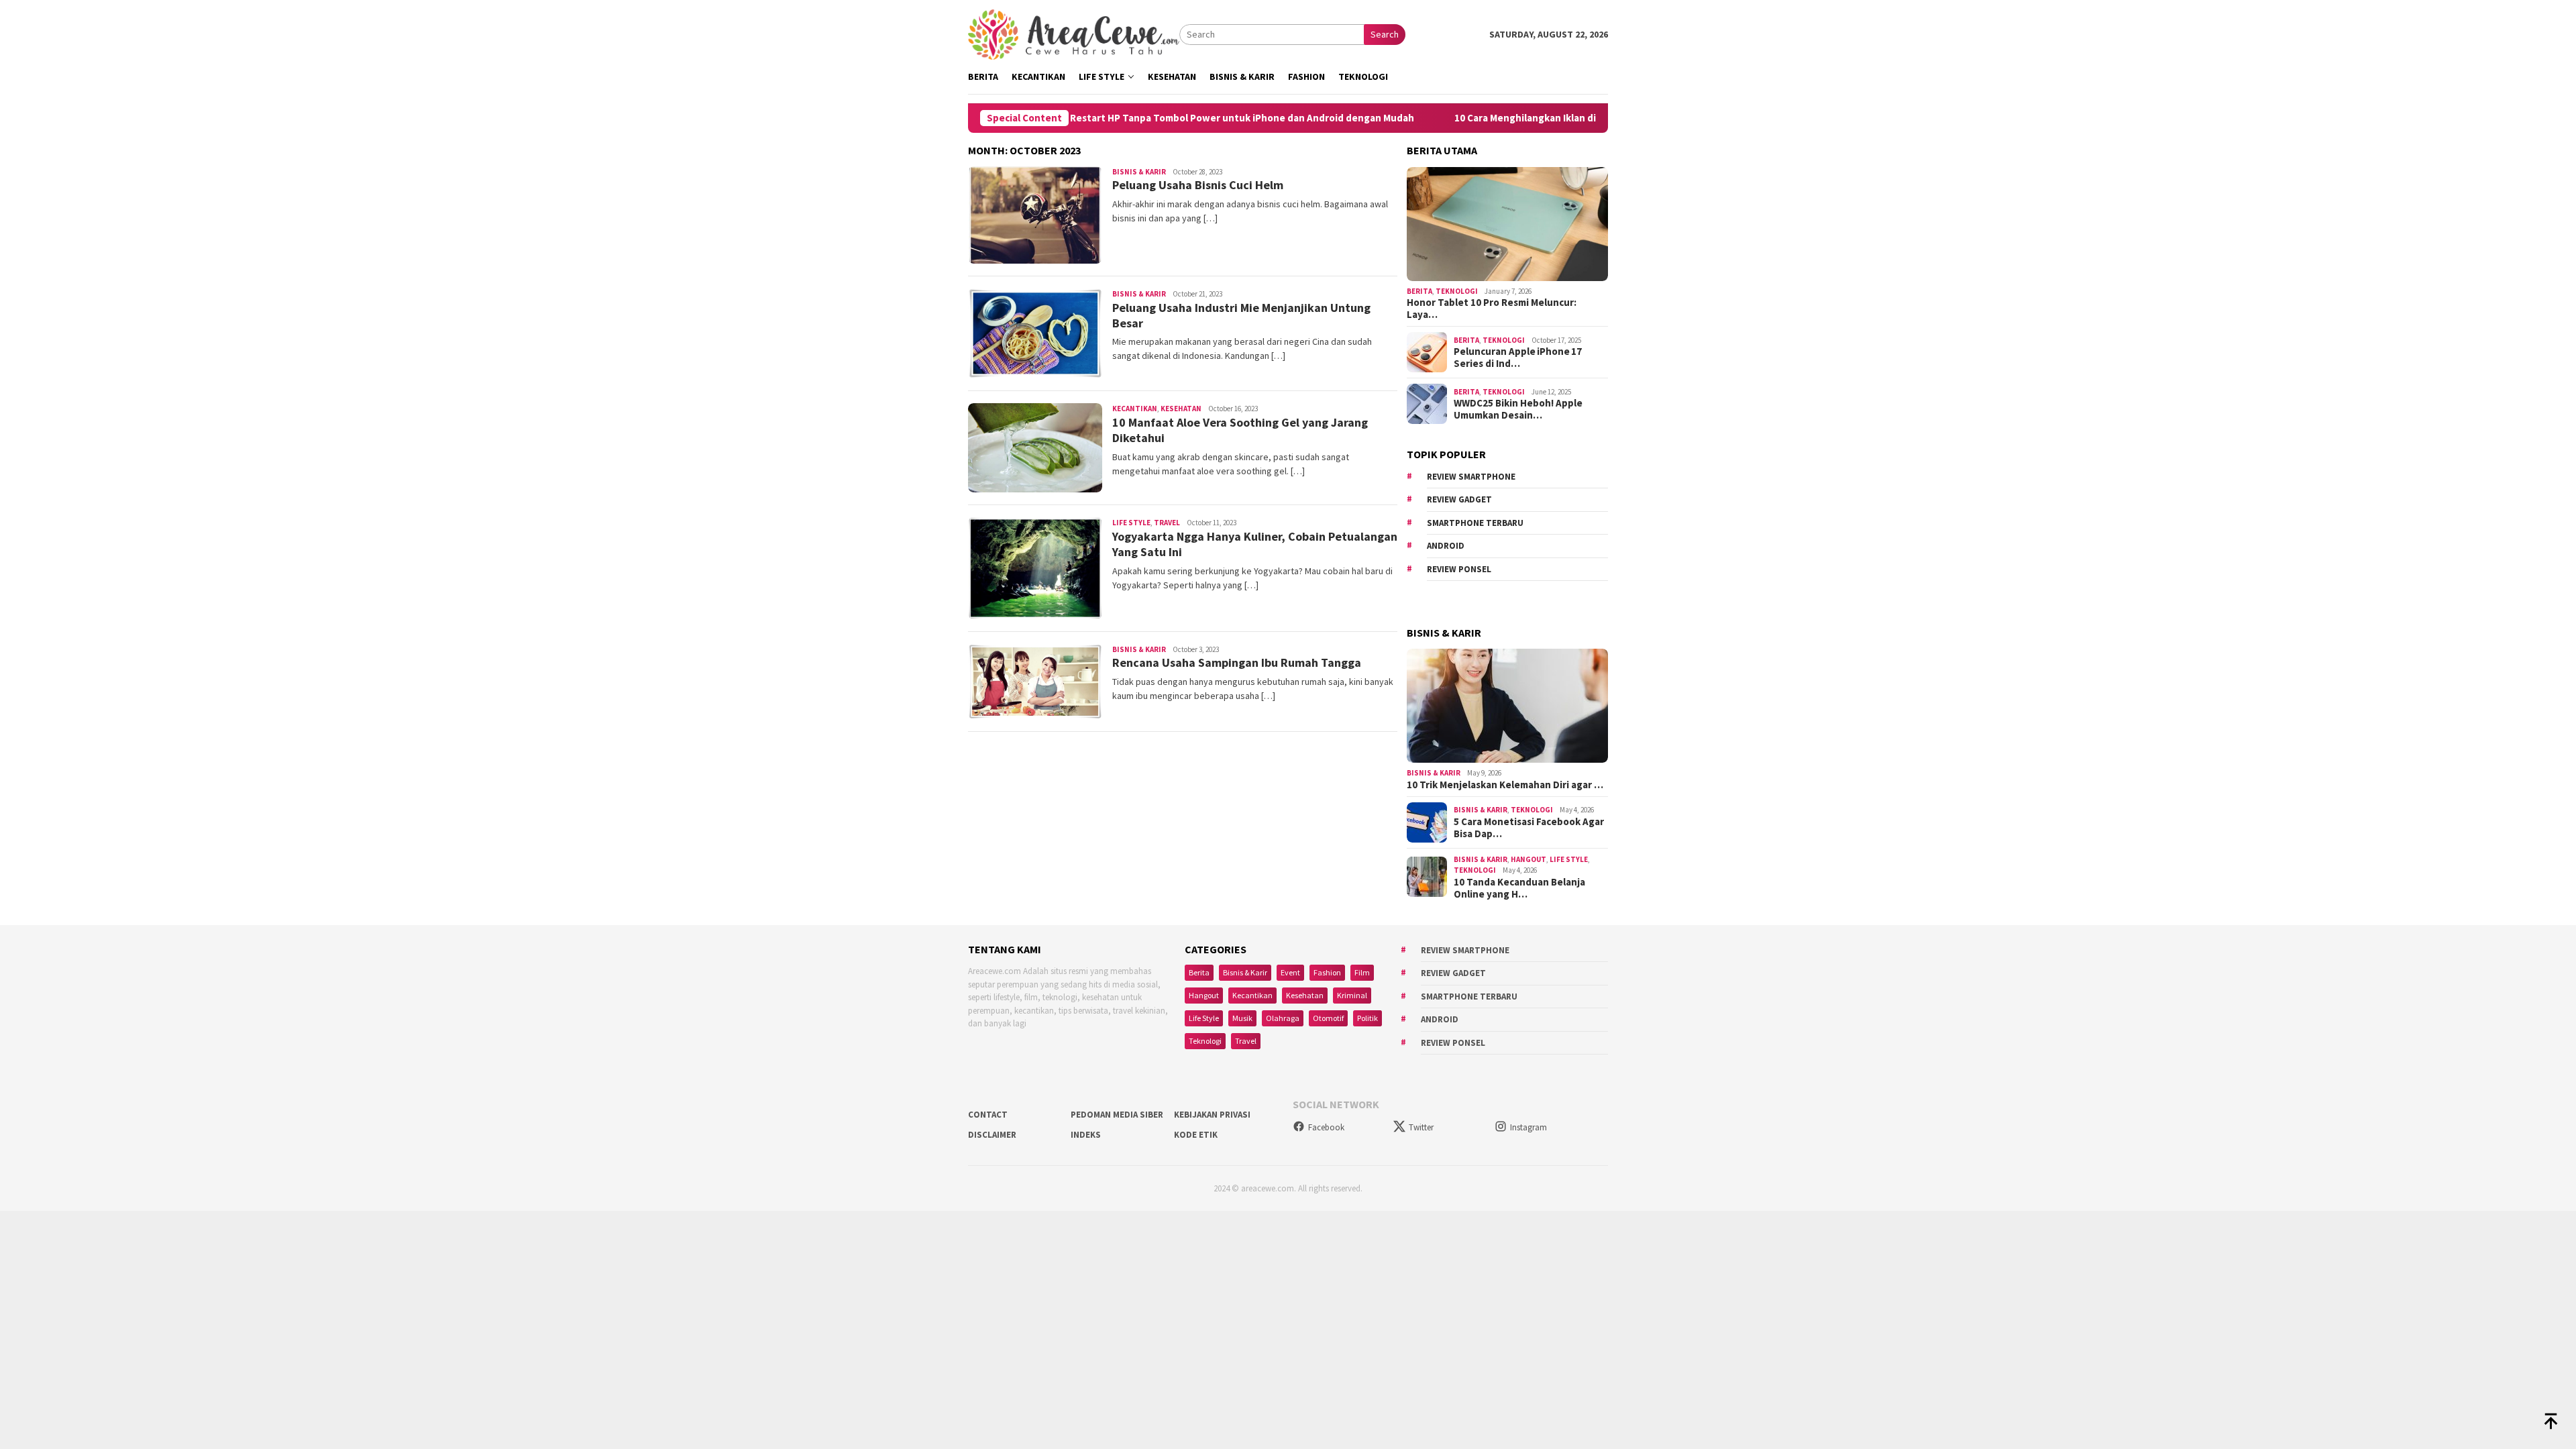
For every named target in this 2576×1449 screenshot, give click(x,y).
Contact (988, 1115)
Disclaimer (992, 1135)
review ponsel (1459, 569)
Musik (1242, 1018)
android (1446, 546)
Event (1290, 972)
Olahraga (1283, 1018)
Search (1385, 34)
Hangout (1528, 859)
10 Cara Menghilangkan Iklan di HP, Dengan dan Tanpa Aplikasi (1513, 118)
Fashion (1327, 972)
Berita (1419, 291)
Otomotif (1328, 1018)
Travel (1167, 523)
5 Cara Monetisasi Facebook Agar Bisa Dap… (1529, 828)
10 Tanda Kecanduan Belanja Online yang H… (1519, 888)
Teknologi (1457, 291)
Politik (1367, 1018)
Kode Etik (1196, 1135)
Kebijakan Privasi (1212, 1115)
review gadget (1459, 499)
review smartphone (1471, 477)
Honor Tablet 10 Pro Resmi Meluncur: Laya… (1492, 309)
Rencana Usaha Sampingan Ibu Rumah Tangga (1237, 662)
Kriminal (1352, 995)
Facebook (1326, 1127)
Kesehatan (1181, 409)
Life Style (1131, 523)
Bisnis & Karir (1139, 172)
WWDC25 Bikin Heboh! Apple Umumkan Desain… (1518, 409)
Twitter (1421, 1127)
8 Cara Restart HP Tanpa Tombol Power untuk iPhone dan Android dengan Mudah (1143, 118)
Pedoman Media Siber (1117, 1115)
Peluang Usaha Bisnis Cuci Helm (1198, 185)
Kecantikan (1135, 409)
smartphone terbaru (1475, 523)
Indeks (1086, 1135)
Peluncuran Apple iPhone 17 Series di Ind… (1518, 358)
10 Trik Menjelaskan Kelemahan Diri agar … (1505, 785)
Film (1362, 972)
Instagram (1528, 1127)
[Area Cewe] (1074, 34)
